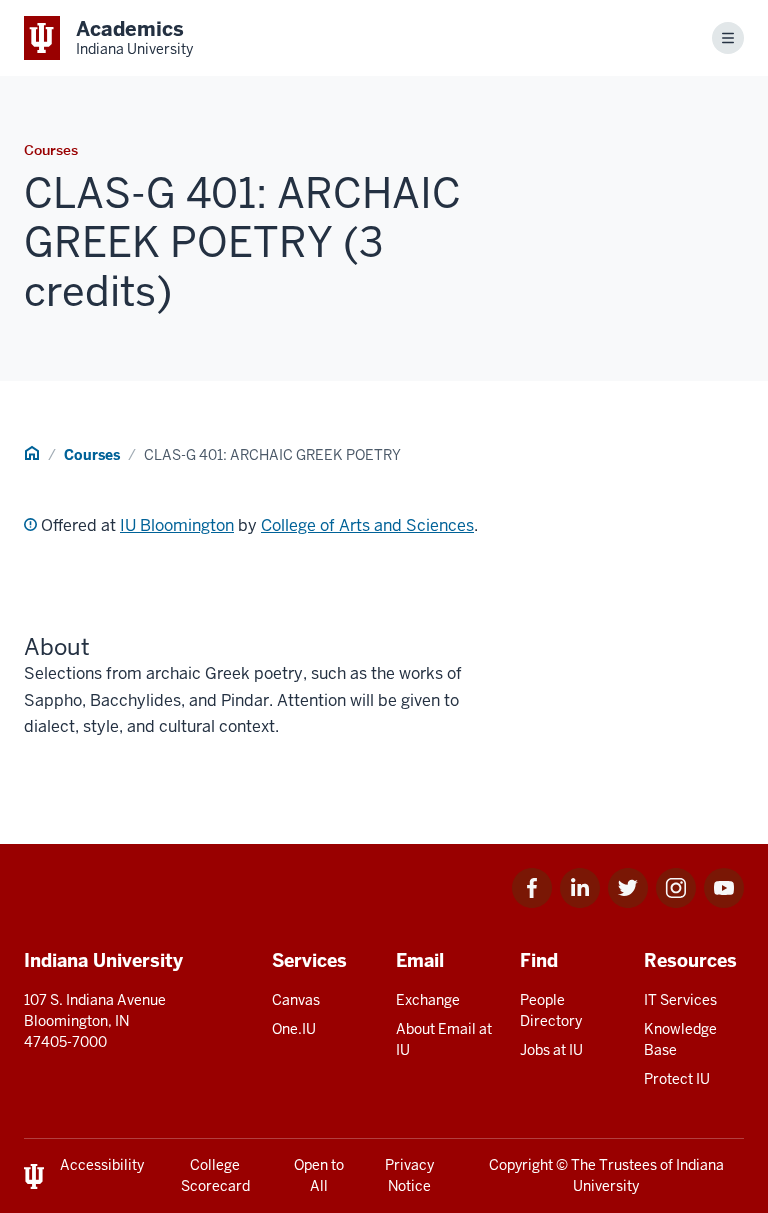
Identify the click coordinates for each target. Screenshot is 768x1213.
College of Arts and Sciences (367, 525)
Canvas (296, 1000)
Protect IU (677, 1079)
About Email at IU (444, 1039)
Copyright (521, 1165)
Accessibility (102, 1165)
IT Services (680, 1000)
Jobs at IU (551, 1050)
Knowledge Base (680, 1039)
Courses (92, 455)
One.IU (294, 1029)
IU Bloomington (177, 525)
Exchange (428, 1000)
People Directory (551, 1010)
